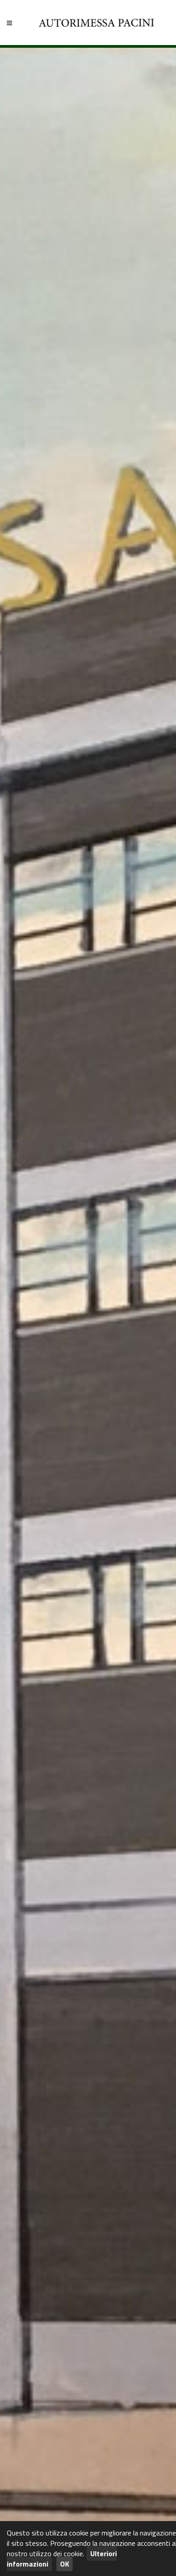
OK (65, 2564)
